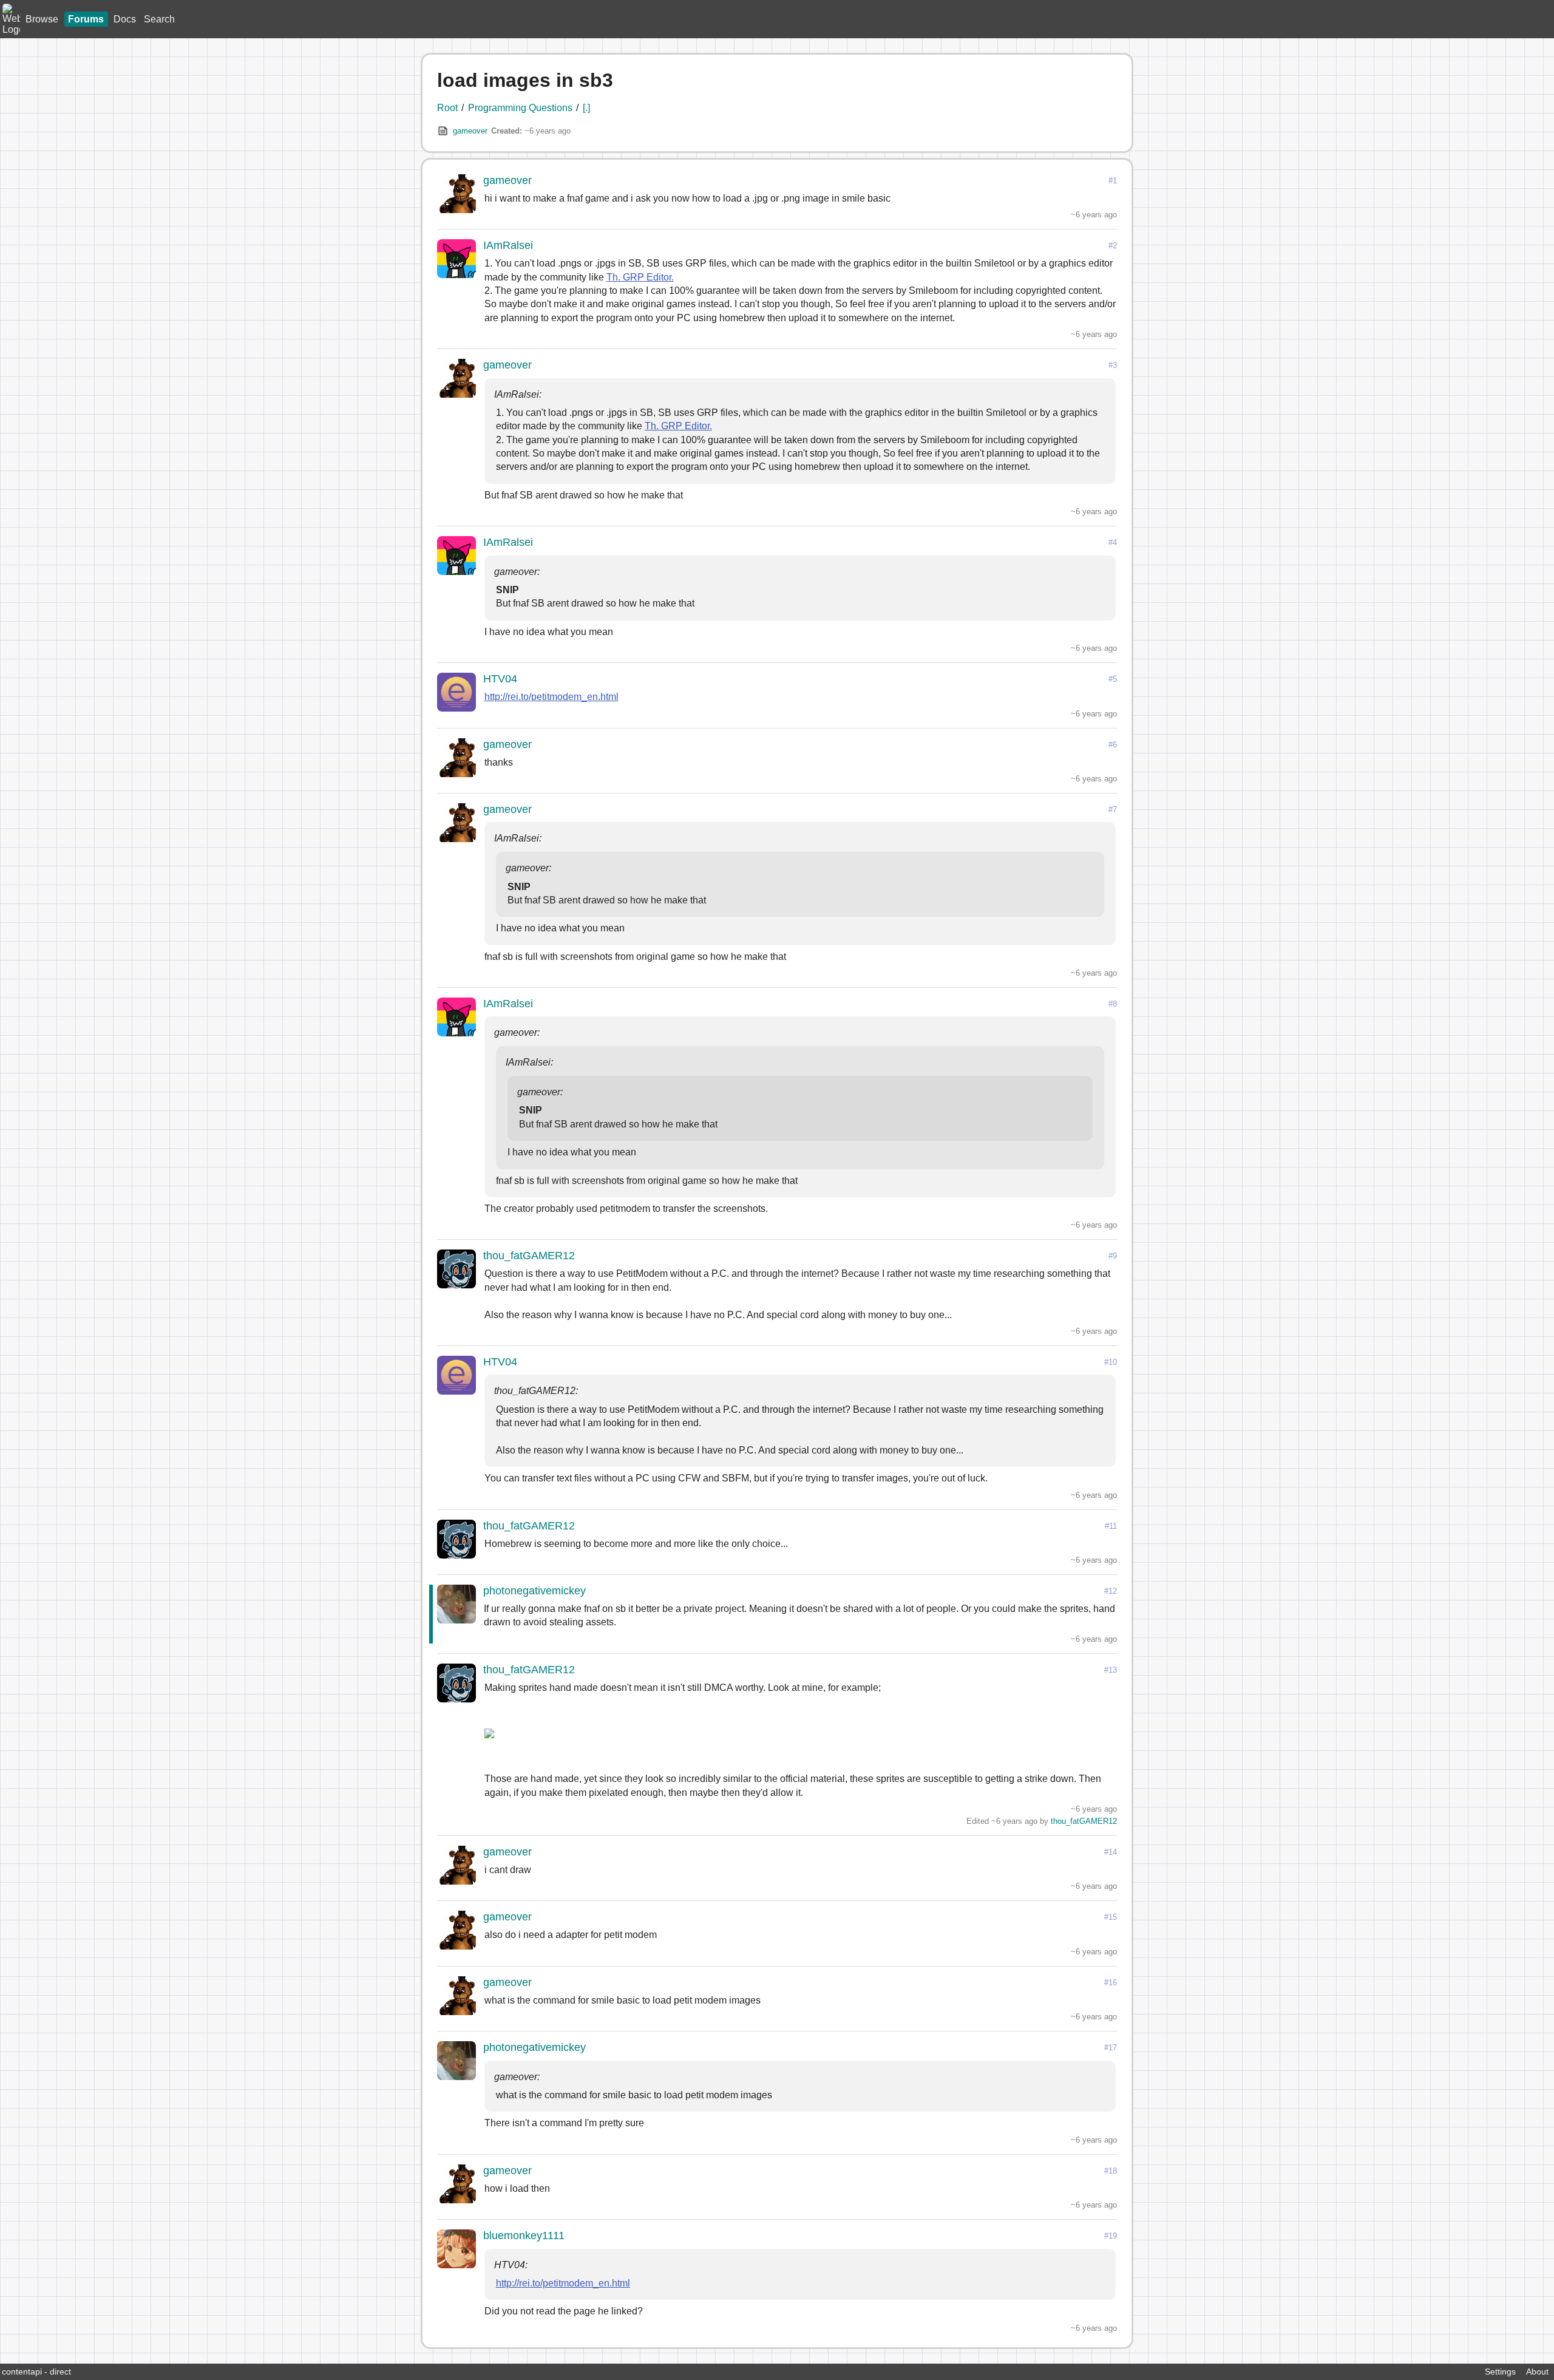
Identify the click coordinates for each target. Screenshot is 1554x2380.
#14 (1111, 1852)
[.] (586, 108)
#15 (1111, 1917)
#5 (1113, 679)
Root (447, 108)
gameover (470, 131)
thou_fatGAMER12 (529, 1256)
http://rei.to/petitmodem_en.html (551, 697)
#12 (1111, 1591)
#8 (1113, 1004)
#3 (1113, 365)
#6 (1113, 745)
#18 (1111, 2171)
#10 (1111, 1362)
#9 (1113, 1256)
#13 (1111, 1670)
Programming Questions (520, 108)
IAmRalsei (508, 245)
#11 (1111, 1526)
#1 (1113, 181)
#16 (1111, 1983)
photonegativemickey (534, 1591)
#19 (1111, 2236)
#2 (1113, 246)
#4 (1113, 542)
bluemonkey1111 (524, 2235)
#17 (1111, 2048)
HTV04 (500, 679)
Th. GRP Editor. (640, 277)
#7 (1113, 810)
